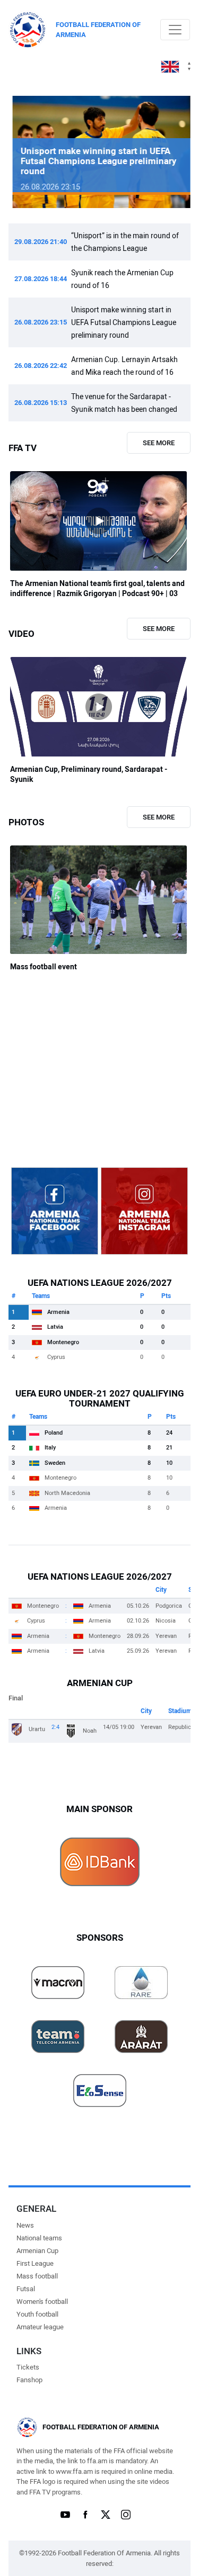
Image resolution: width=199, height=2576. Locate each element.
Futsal (26, 2289)
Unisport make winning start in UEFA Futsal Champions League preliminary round (124, 322)
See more (159, 443)
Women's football (42, 2302)
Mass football (37, 2276)
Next (167, 152)
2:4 (55, 1727)
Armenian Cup (37, 2251)
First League (35, 2263)
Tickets (28, 2367)
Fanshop (29, 2380)
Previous (32, 152)
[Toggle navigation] (175, 30)
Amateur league (40, 2327)
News (25, 2225)
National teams (39, 2238)
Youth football (37, 2314)
